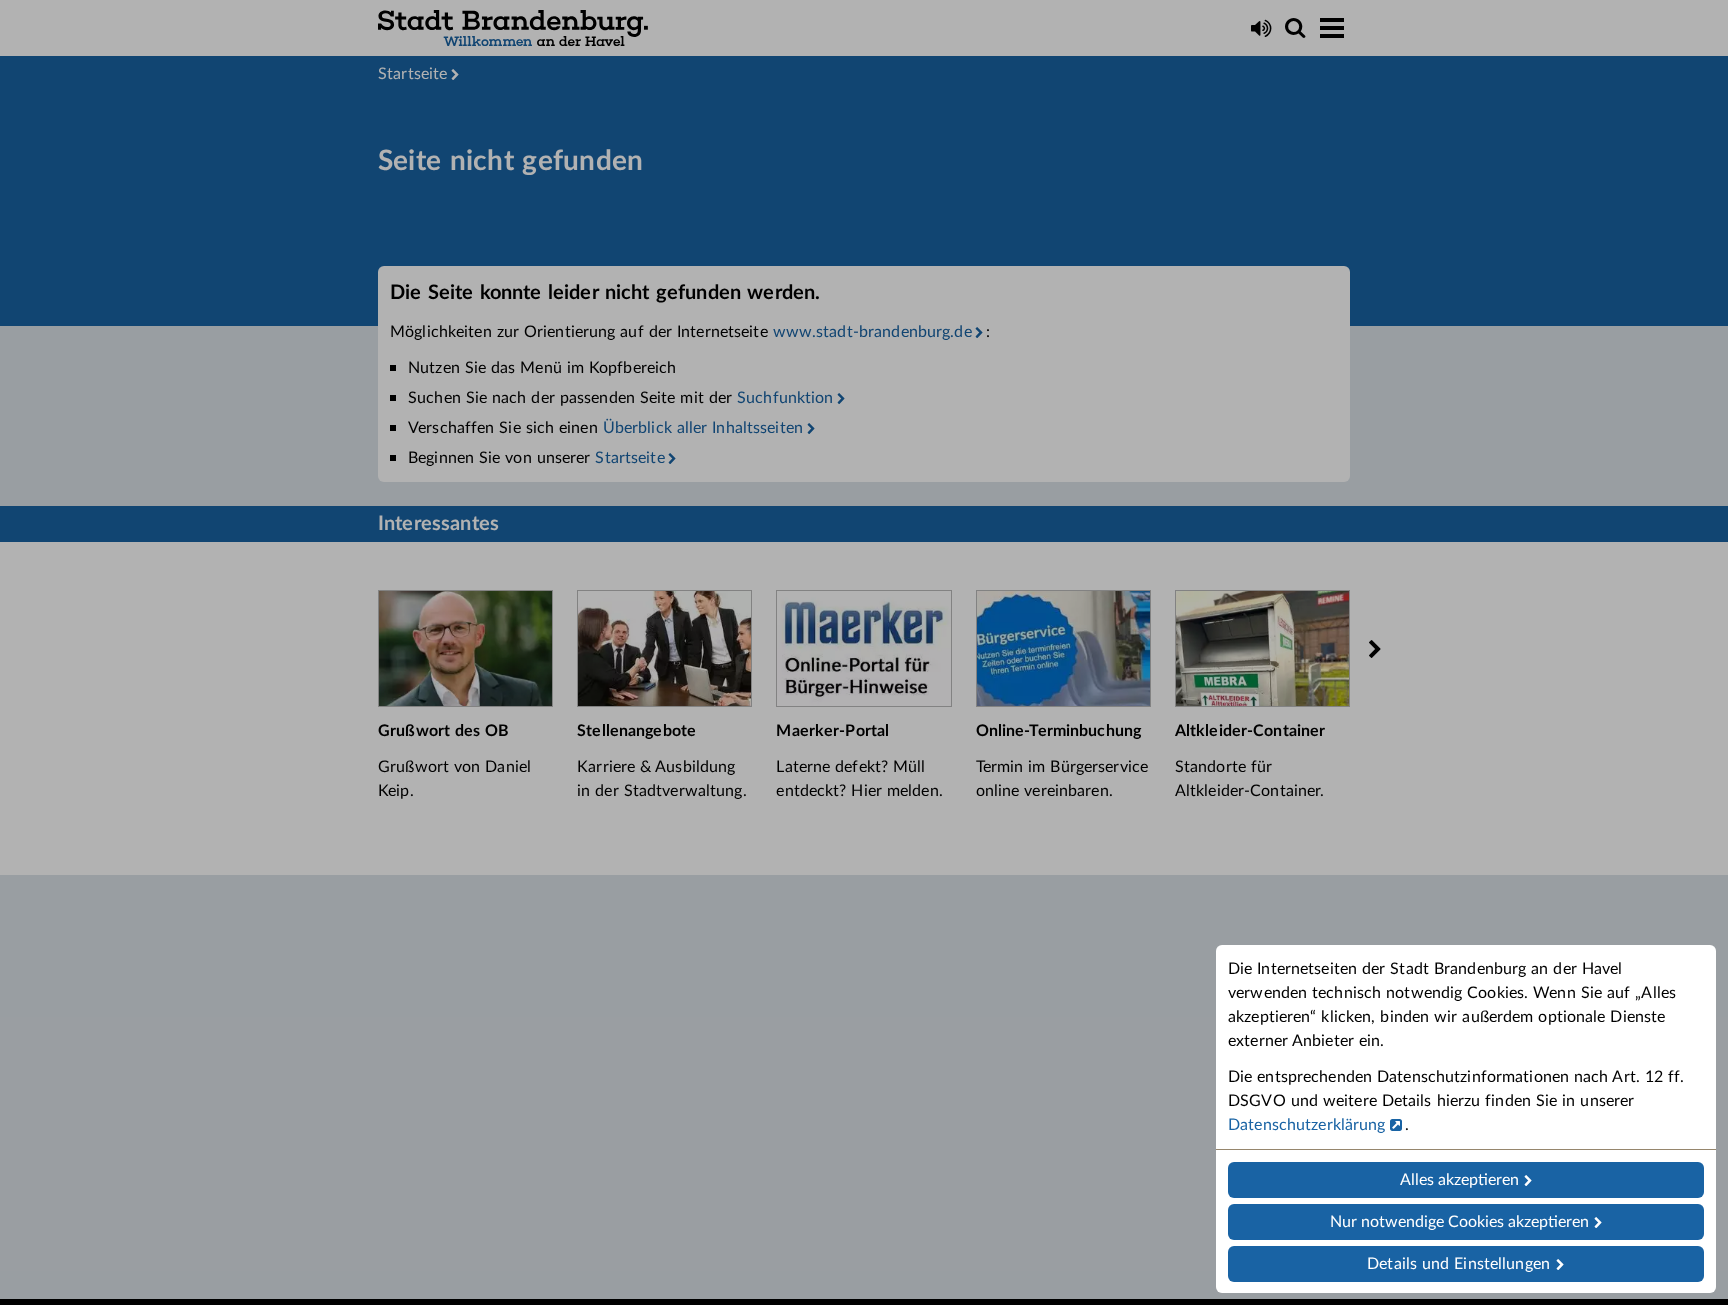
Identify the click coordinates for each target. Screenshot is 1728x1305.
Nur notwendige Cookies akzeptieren (1459, 1222)
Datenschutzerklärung (1307, 1125)
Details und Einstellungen (1458, 1264)
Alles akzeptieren (1459, 1180)
